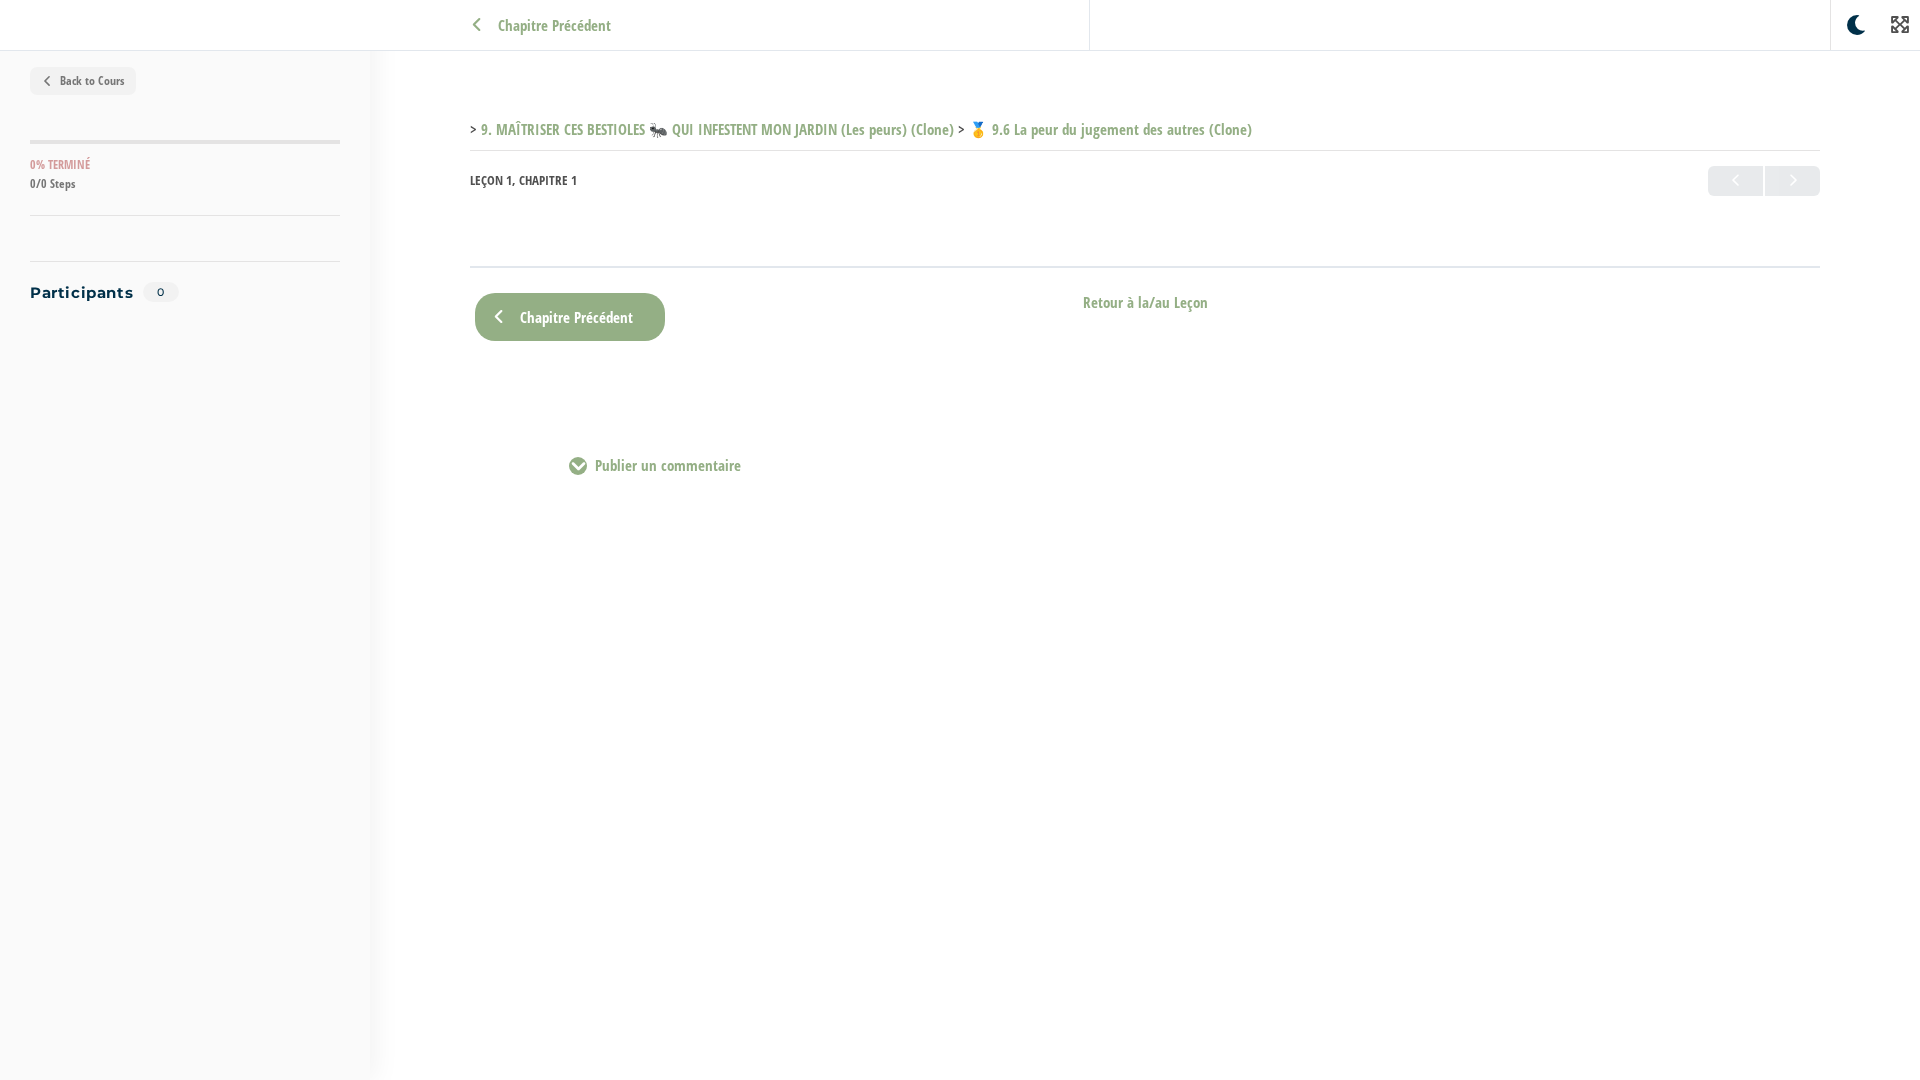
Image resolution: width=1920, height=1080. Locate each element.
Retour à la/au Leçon (1145, 302)
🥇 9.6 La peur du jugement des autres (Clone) (1110, 129)
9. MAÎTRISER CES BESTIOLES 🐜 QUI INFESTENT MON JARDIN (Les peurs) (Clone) (717, 129)
